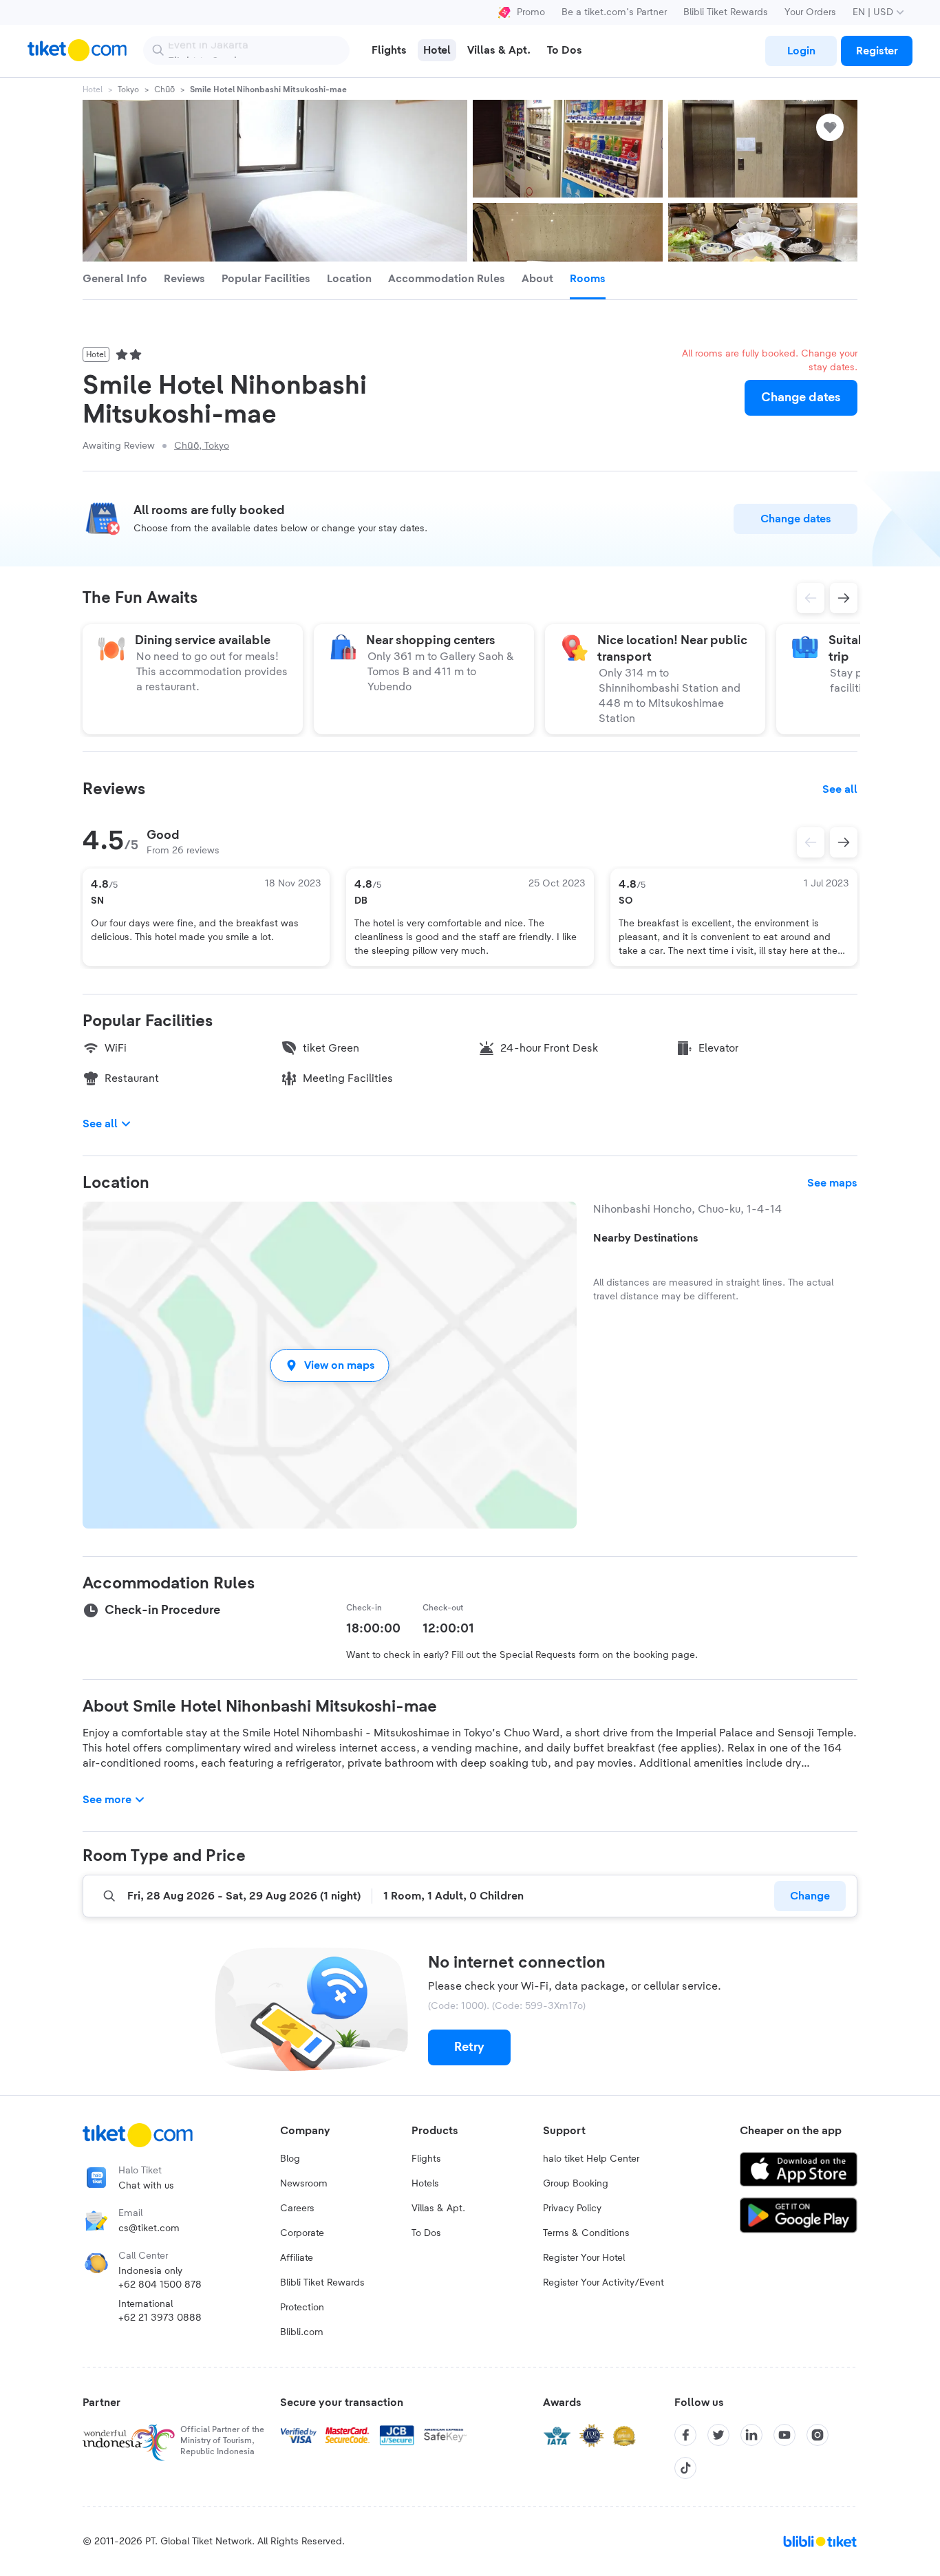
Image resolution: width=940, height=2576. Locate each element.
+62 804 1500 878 (160, 2285)
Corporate (302, 2233)
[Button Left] (811, 842)
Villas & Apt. (438, 2208)
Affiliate (297, 2258)
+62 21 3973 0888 (160, 2318)
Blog (290, 2159)
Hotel (93, 89)
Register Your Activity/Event (603, 2283)
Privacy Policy (572, 2208)
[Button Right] (844, 842)
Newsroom (304, 2184)
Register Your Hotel (584, 2258)
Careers (297, 2208)
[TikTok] (685, 2468)
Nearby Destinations (646, 1238)
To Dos (426, 2233)
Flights (426, 2159)
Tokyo (128, 89)
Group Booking (576, 2184)
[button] (330, 1365)
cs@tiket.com (149, 2228)
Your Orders (810, 12)
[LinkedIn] (751, 2435)
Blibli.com (302, 2332)
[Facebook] (685, 2435)
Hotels (425, 2184)
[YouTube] (784, 2435)
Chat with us (146, 2186)
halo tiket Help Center (591, 2159)
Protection (302, 2308)
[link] (801, 51)
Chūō (164, 89)
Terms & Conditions (586, 2233)
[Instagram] (818, 2435)
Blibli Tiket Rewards (726, 12)
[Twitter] (718, 2435)
